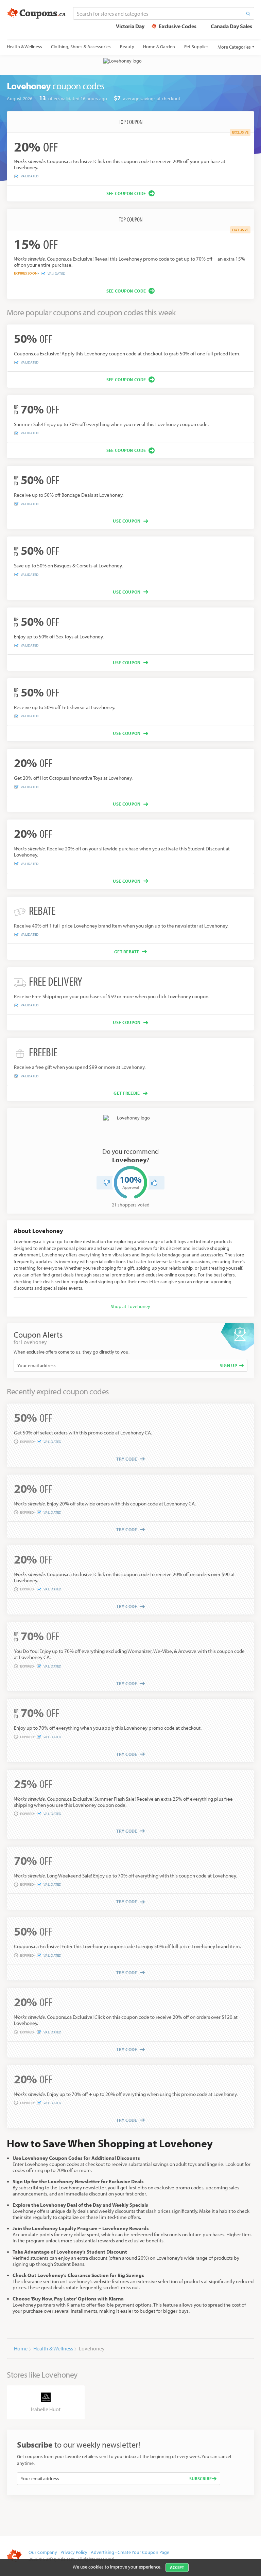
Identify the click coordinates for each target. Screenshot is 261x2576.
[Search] (248, 13)
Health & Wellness (24, 47)
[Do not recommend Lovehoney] (107, 1183)
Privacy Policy (74, 2552)
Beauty (127, 47)
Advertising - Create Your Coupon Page (130, 2552)
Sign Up (229, 1365)
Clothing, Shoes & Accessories (81, 47)
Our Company (43, 2552)
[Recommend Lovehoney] (154, 1183)
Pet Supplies (196, 47)
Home (21, 2348)
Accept (177, 2567)
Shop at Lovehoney (130, 1306)
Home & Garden (159, 47)
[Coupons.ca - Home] (37, 14)
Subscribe (201, 2478)
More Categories (234, 47)
